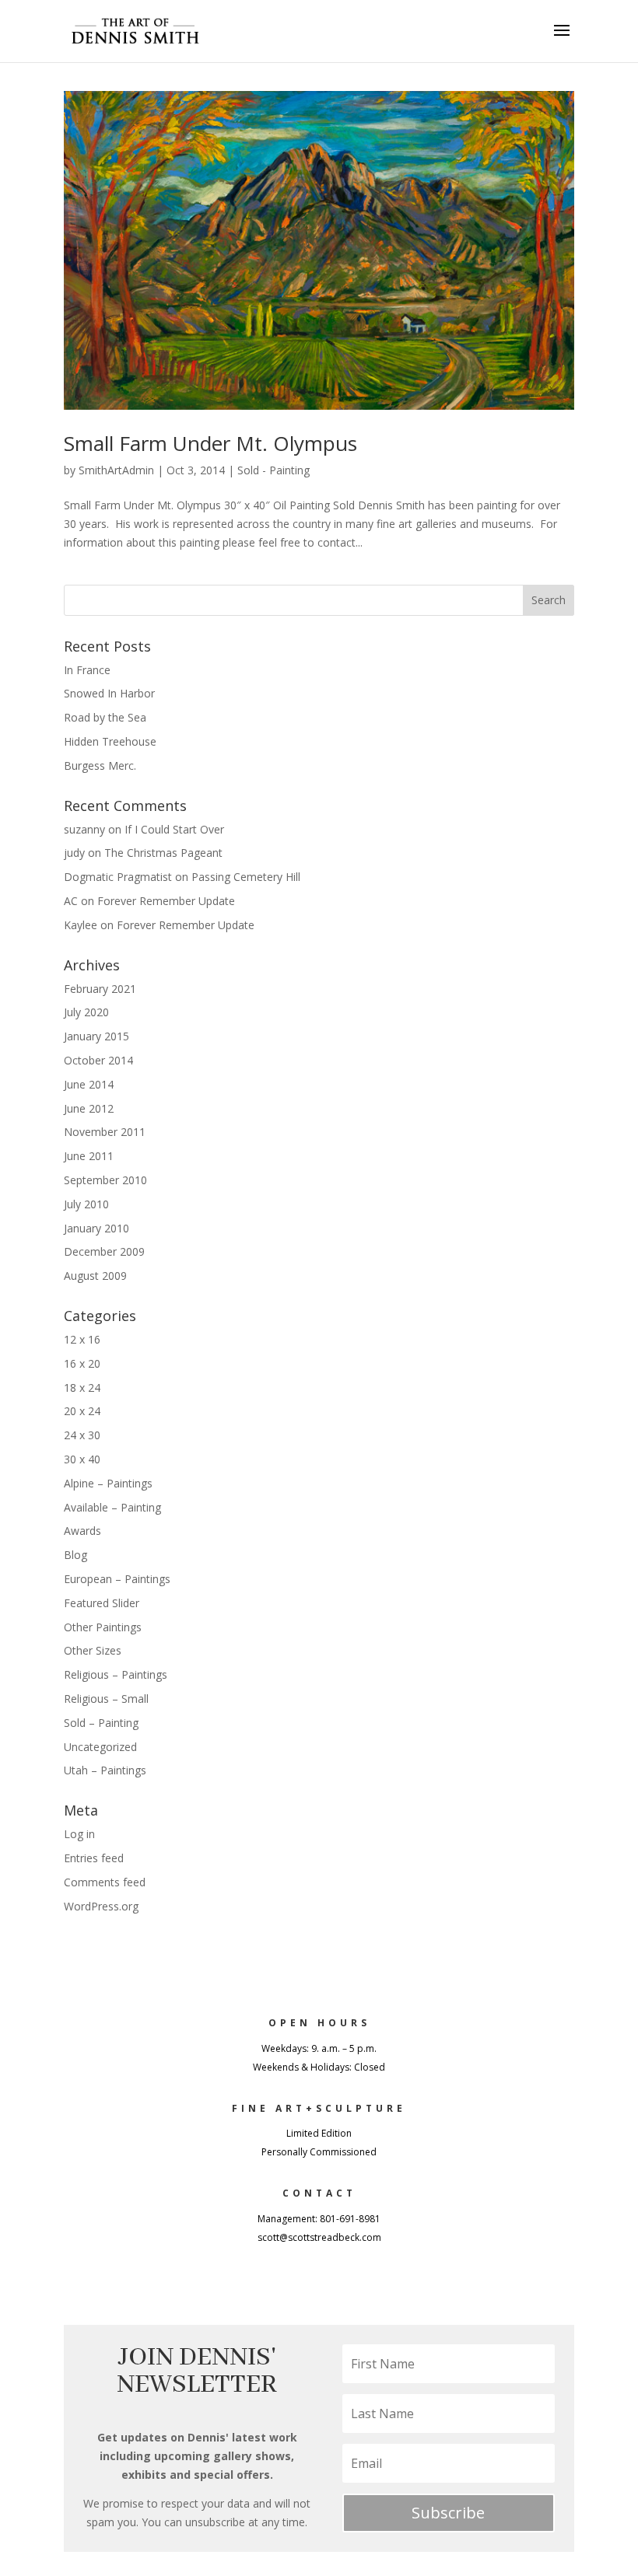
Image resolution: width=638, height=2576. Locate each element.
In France (87, 670)
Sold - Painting (273, 470)
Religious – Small (106, 1699)
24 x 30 (82, 1435)
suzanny (84, 829)
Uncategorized (100, 1747)
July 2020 (86, 1012)
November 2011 (105, 1132)
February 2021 (100, 989)
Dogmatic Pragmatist (118, 877)
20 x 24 (82, 1411)
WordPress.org (101, 1906)
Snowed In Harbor (109, 693)
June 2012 (89, 1108)
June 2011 (89, 1156)
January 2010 (96, 1228)
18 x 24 (82, 1388)
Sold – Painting (101, 1723)
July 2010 (86, 1204)
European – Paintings (117, 1579)
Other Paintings (103, 1627)
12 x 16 (82, 1339)
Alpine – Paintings (108, 1483)
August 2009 (95, 1276)
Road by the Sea (105, 717)
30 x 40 (82, 1459)
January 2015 (96, 1036)
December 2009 (104, 1251)
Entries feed (94, 1858)
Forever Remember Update (166, 901)
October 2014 (98, 1060)
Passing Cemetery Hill (246, 877)
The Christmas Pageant (163, 853)
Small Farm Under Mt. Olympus (210, 443)
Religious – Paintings (116, 1674)
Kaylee (81, 925)
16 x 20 (82, 1363)
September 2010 (105, 1180)
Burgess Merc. (100, 765)
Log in (79, 1834)
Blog (75, 1555)
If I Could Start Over (174, 829)
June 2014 (89, 1084)
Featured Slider (102, 1603)
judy (74, 853)
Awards (82, 1531)
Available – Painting (112, 1507)
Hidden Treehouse (110, 741)
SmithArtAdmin (116, 470)
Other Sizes (93, 1650)
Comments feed (105, 1882)
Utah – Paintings (105, 1770)
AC (71, 901)
